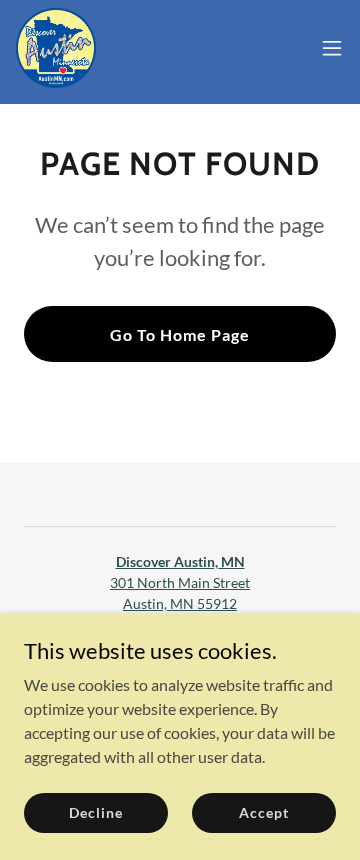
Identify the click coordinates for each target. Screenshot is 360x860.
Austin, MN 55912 (180, 603)
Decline (95, 812)
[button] (332, 48)
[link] (56, 48)
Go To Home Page (180, 334)
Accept (263, 812)
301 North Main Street (180, 582)
